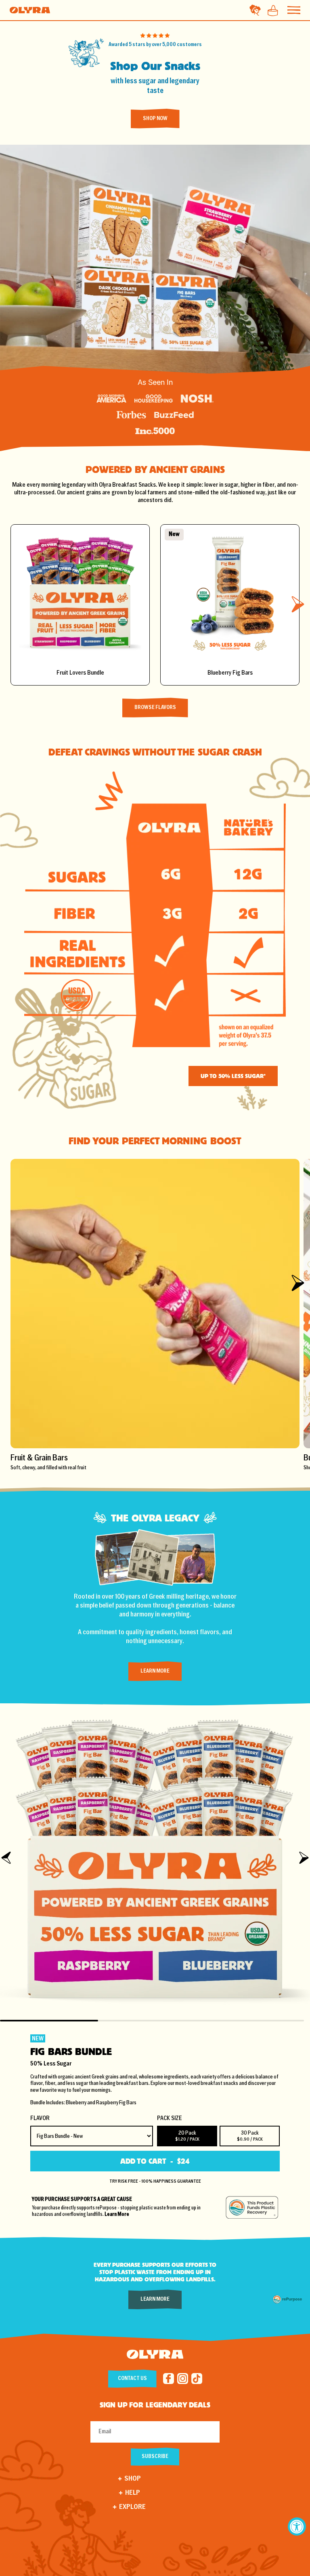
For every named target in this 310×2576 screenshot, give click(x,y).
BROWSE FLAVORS (155, 708)
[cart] (270, 10)
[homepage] (30, 10)
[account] (255, 10)
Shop (133, 2479)
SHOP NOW (155, 119)
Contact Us (132, 2379)
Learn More (155, 1671)
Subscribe (155, 2457)
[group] (155, 1315)
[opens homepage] (155, 2356)
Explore (132, 2507)
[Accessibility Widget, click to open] (297, 2526)
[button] (298, 604)
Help (133, 2493)
